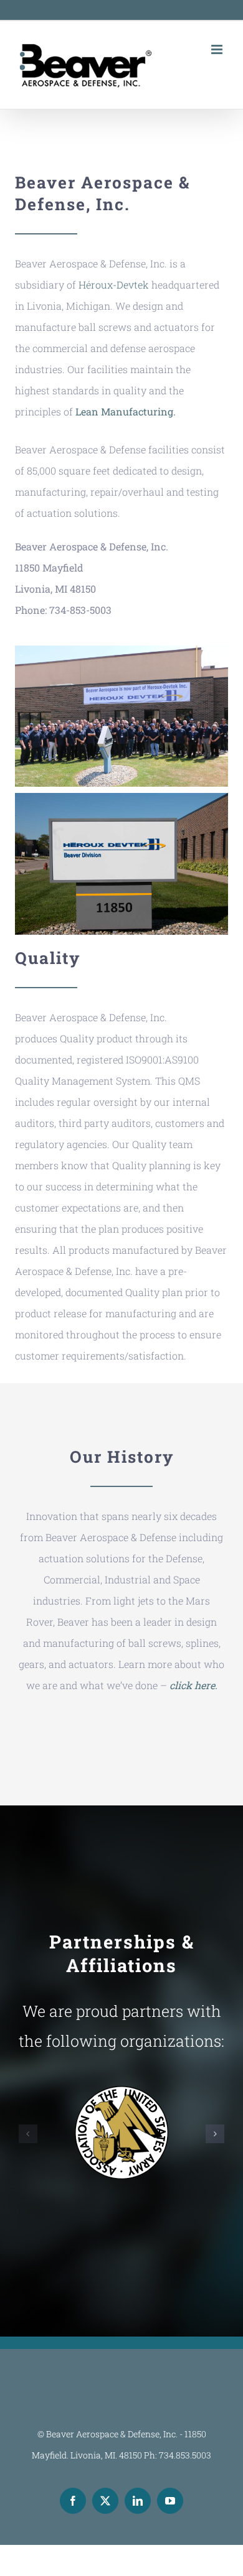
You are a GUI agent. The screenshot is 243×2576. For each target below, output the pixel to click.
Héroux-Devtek (114, 285)
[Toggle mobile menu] (218, 49)
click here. (193, 1685)
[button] (28, 2134)
